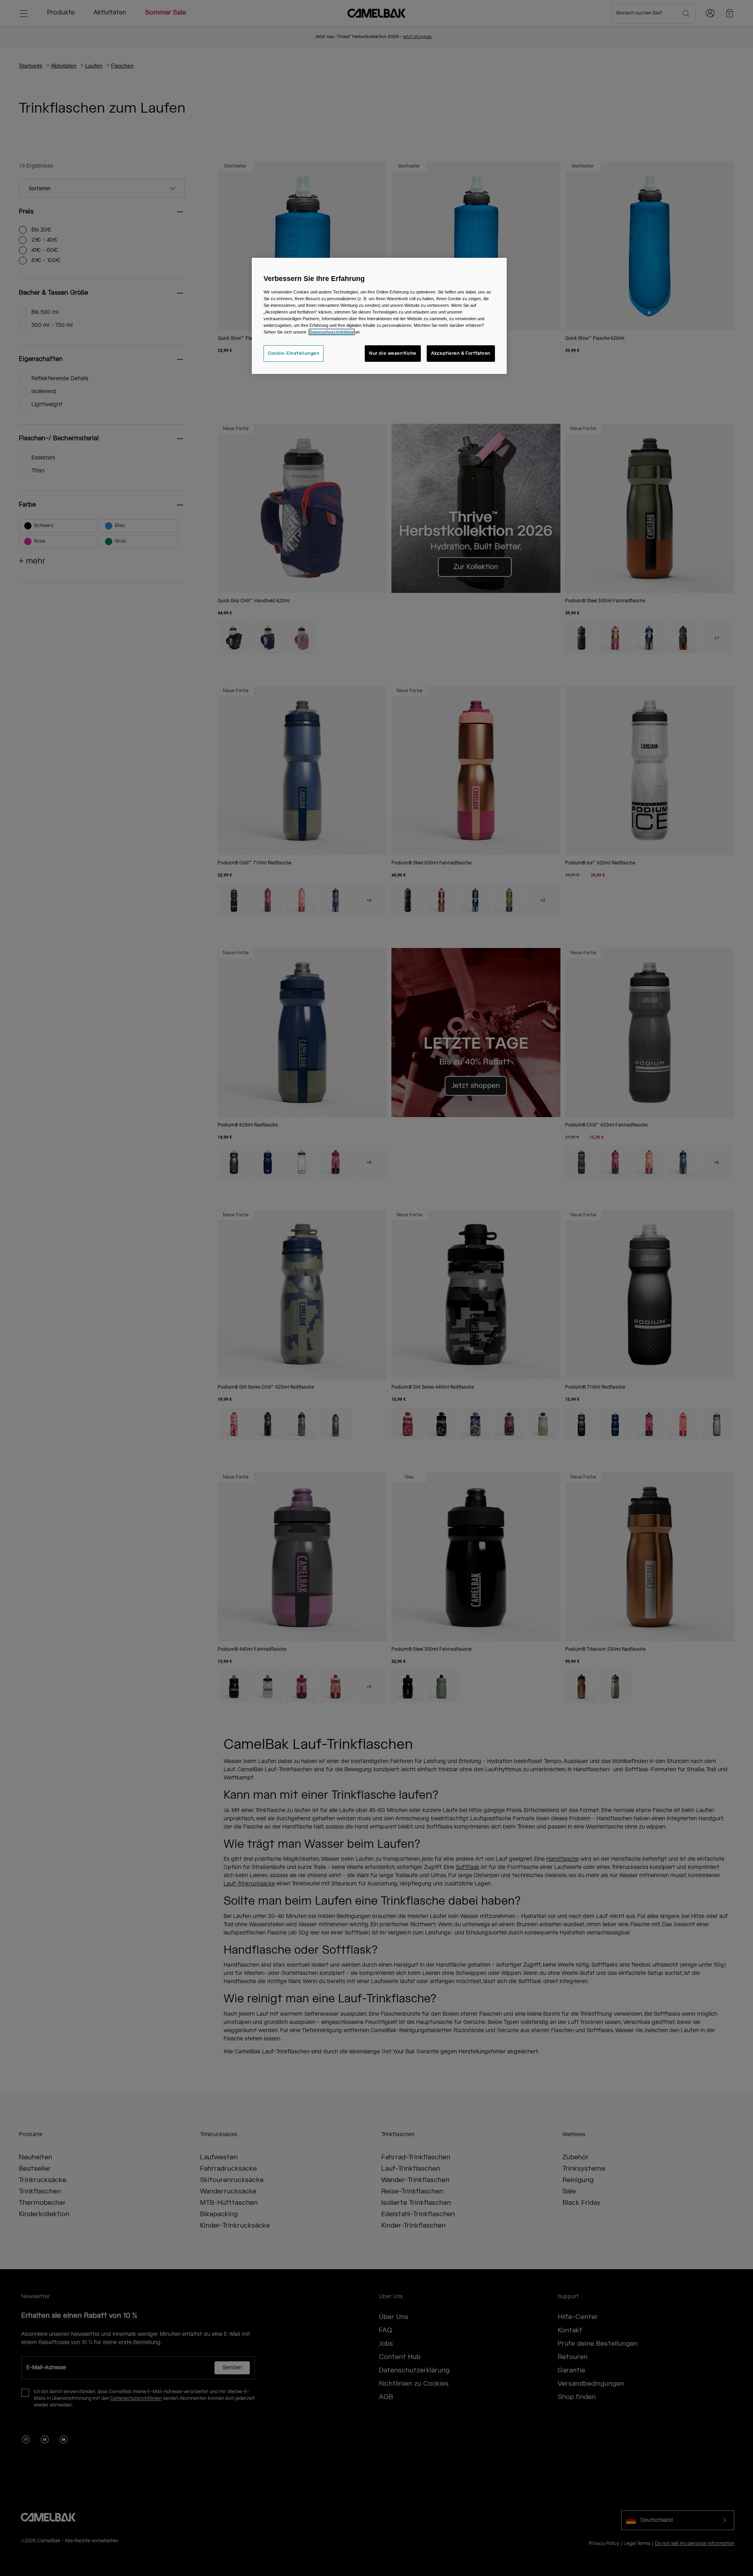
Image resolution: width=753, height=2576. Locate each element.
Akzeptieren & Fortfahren (461, 353)
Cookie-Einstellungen (294, 353)
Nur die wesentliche (393, 353)
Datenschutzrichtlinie (332, 332)
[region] (379, 316)
